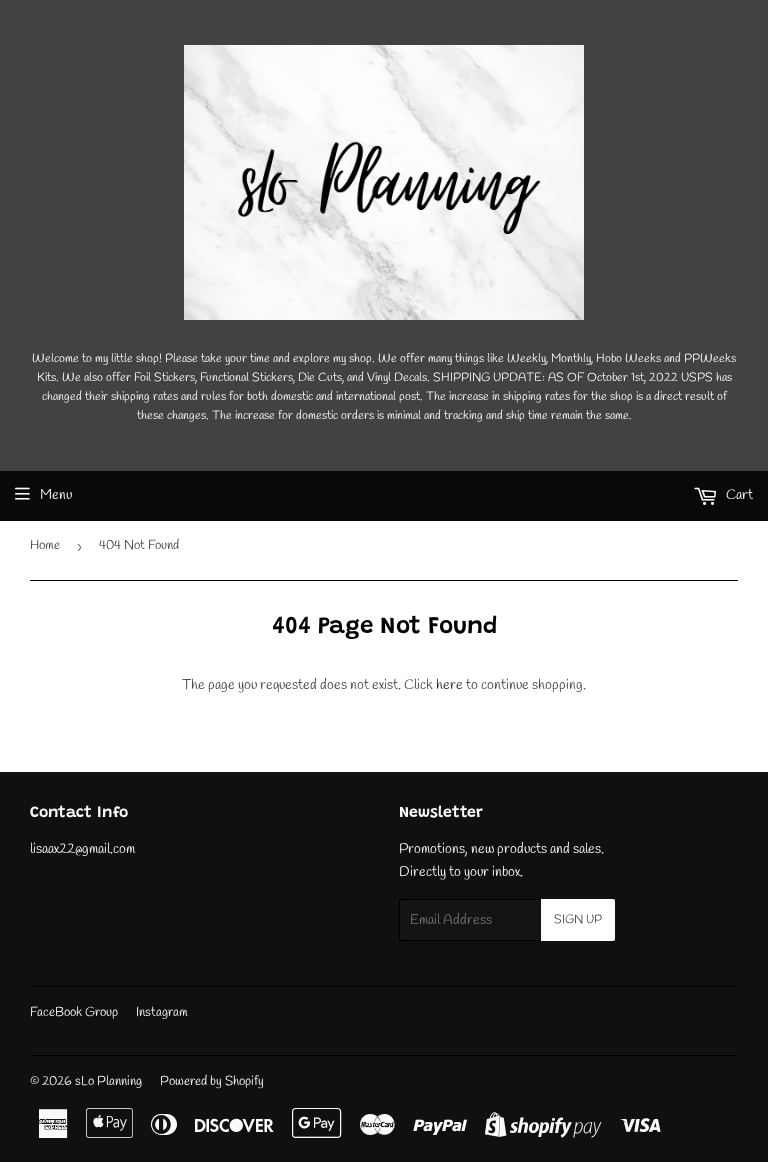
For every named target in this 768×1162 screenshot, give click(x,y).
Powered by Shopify (212, 1081)
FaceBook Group (74, 1012)
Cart (738, 495)
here (449, 685)
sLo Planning (108, 1081)
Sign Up (578, 920)
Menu (56, 495)
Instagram (162, 1012)
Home (45, 545)
